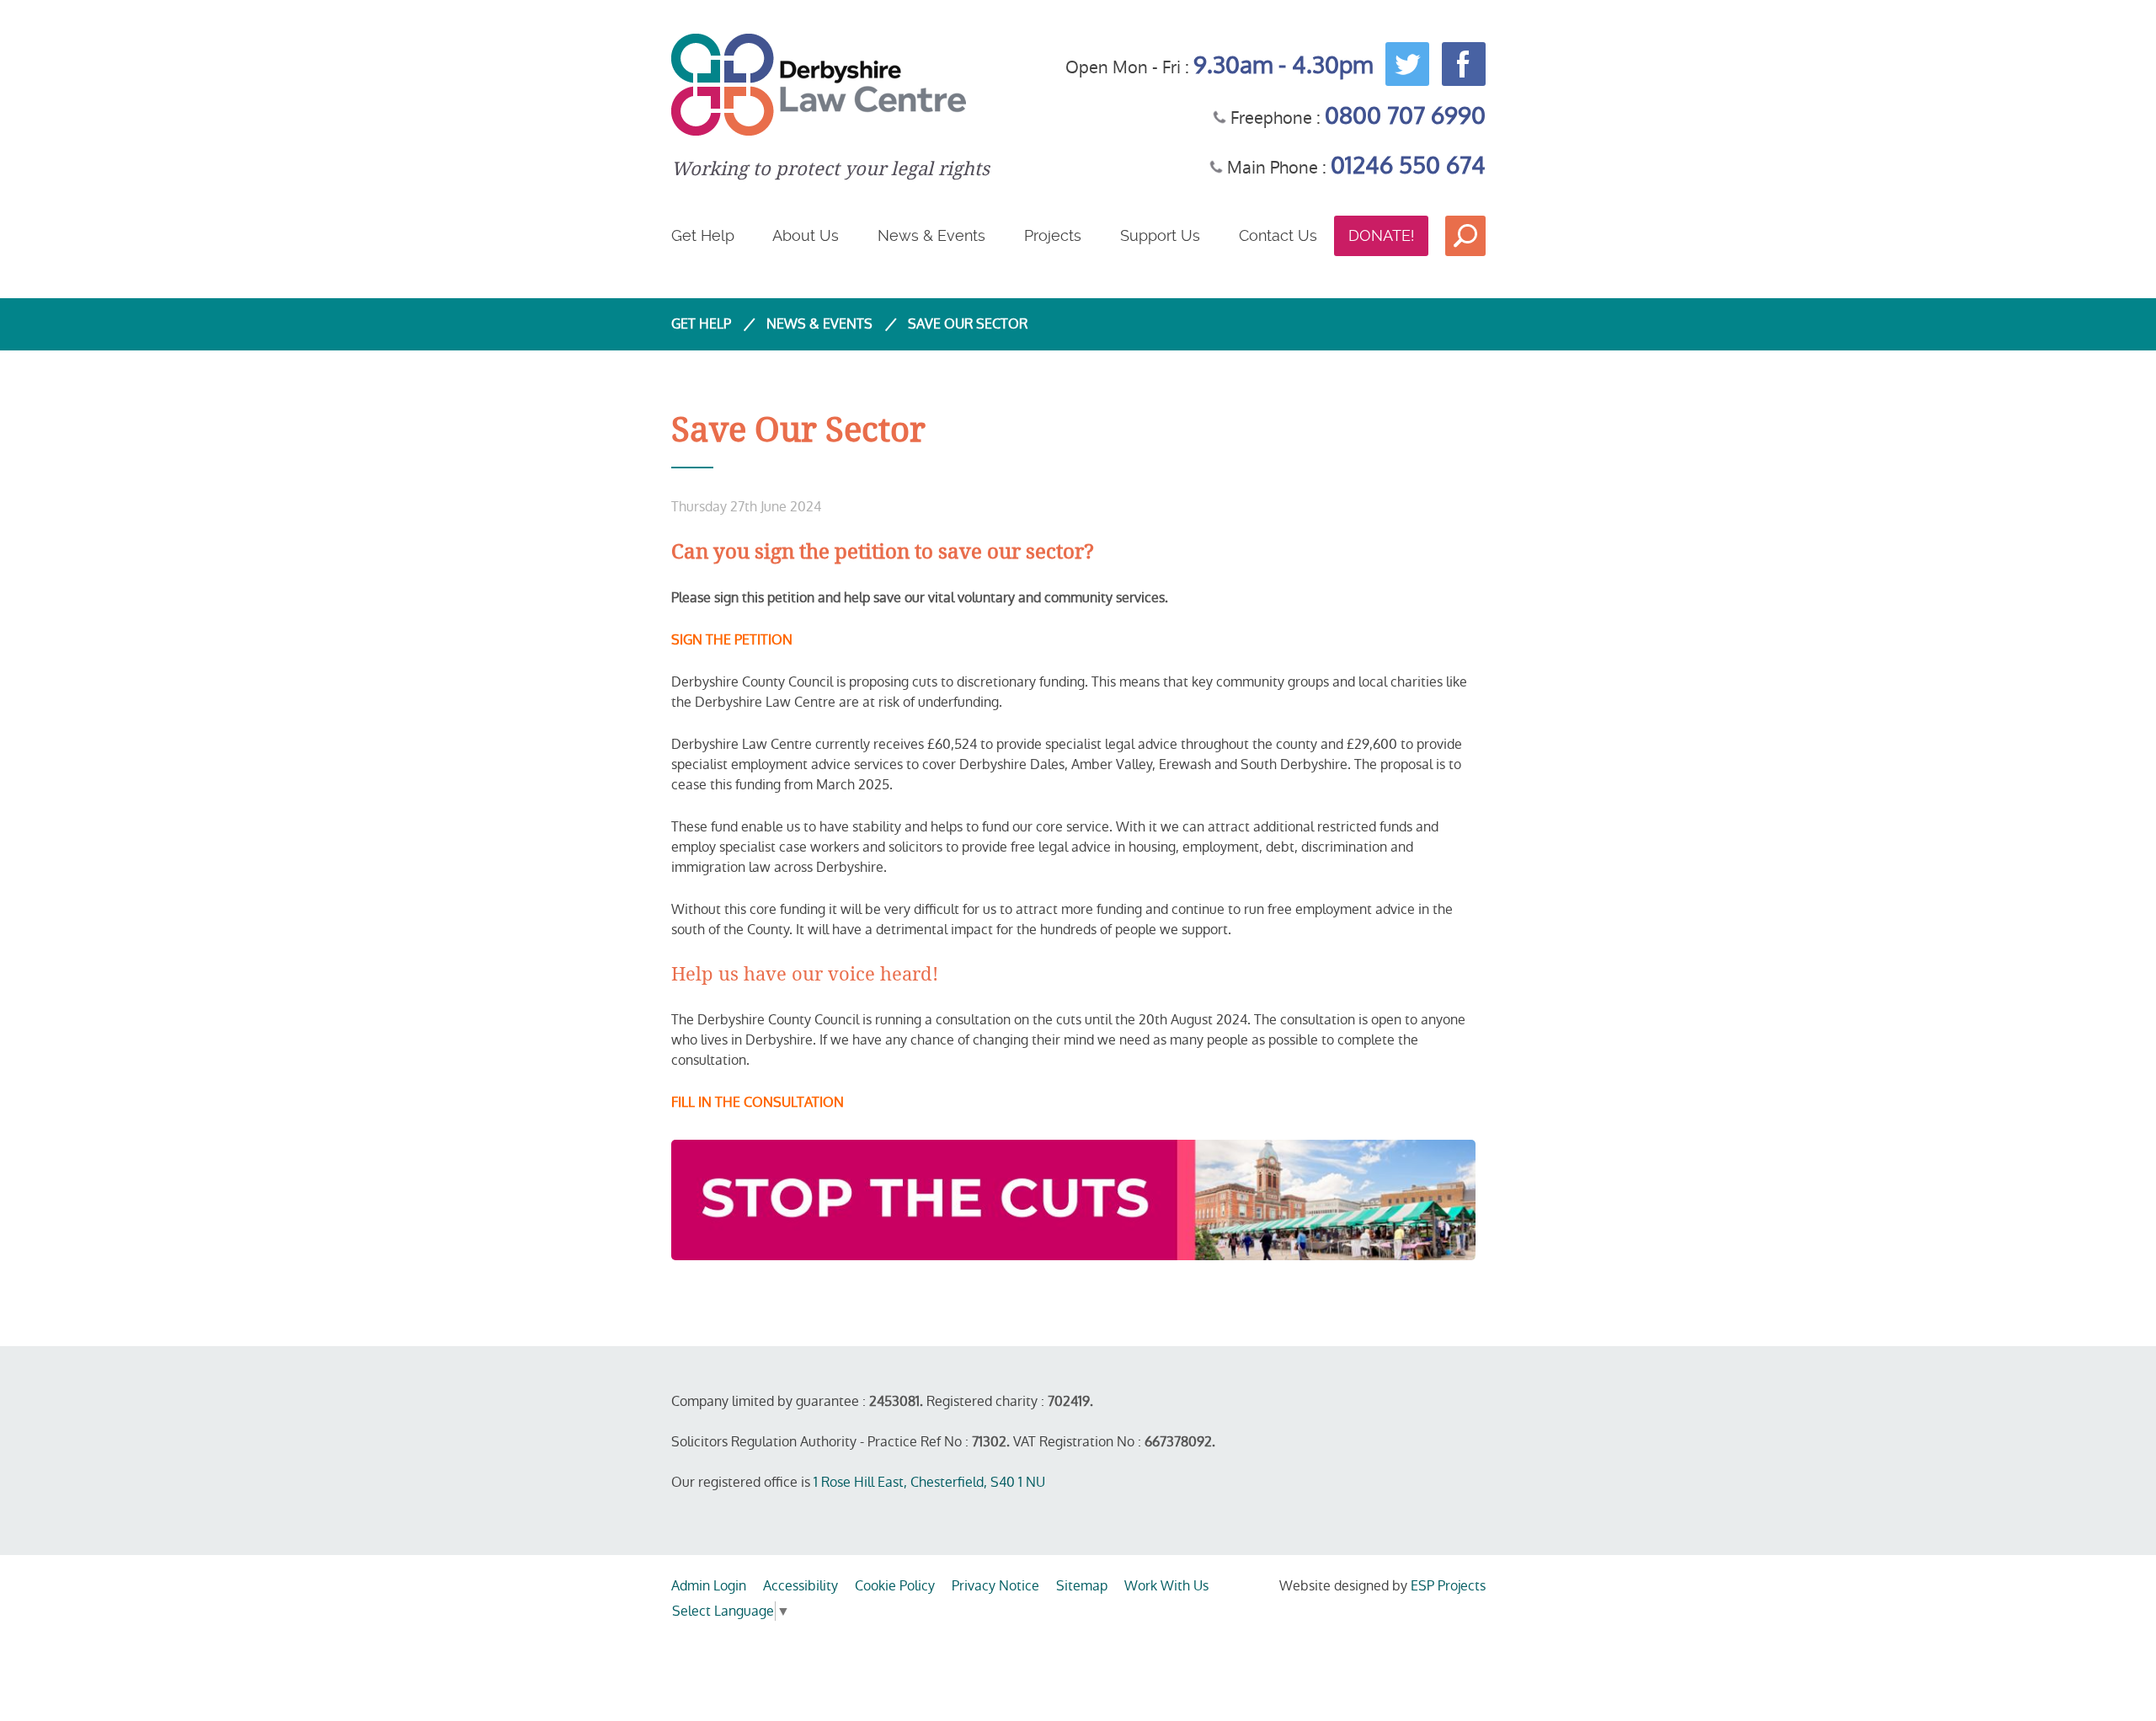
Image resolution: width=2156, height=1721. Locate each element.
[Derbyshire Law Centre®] (830, 85)
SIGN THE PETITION (732, 640)
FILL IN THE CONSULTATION (758, 1102)
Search (1465, 236)
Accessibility (800, 1586)
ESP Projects (1448, 1586)
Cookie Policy (895, 1586)
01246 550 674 (1408, 166)
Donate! (1381, 235)
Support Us (1160, 235)
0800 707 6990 (1405, 116)
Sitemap (1082, 1586)
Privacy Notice (995, 1586)
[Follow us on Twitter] (1403, 62)
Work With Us (1166, 1586)
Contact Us (1278, 235)
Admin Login (709, 1586)
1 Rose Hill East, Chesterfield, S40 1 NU (929, 1482)
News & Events (931, 235)
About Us (806, 235)
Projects (1053, 235)
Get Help (703, 235)
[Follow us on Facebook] (1460, 62)
